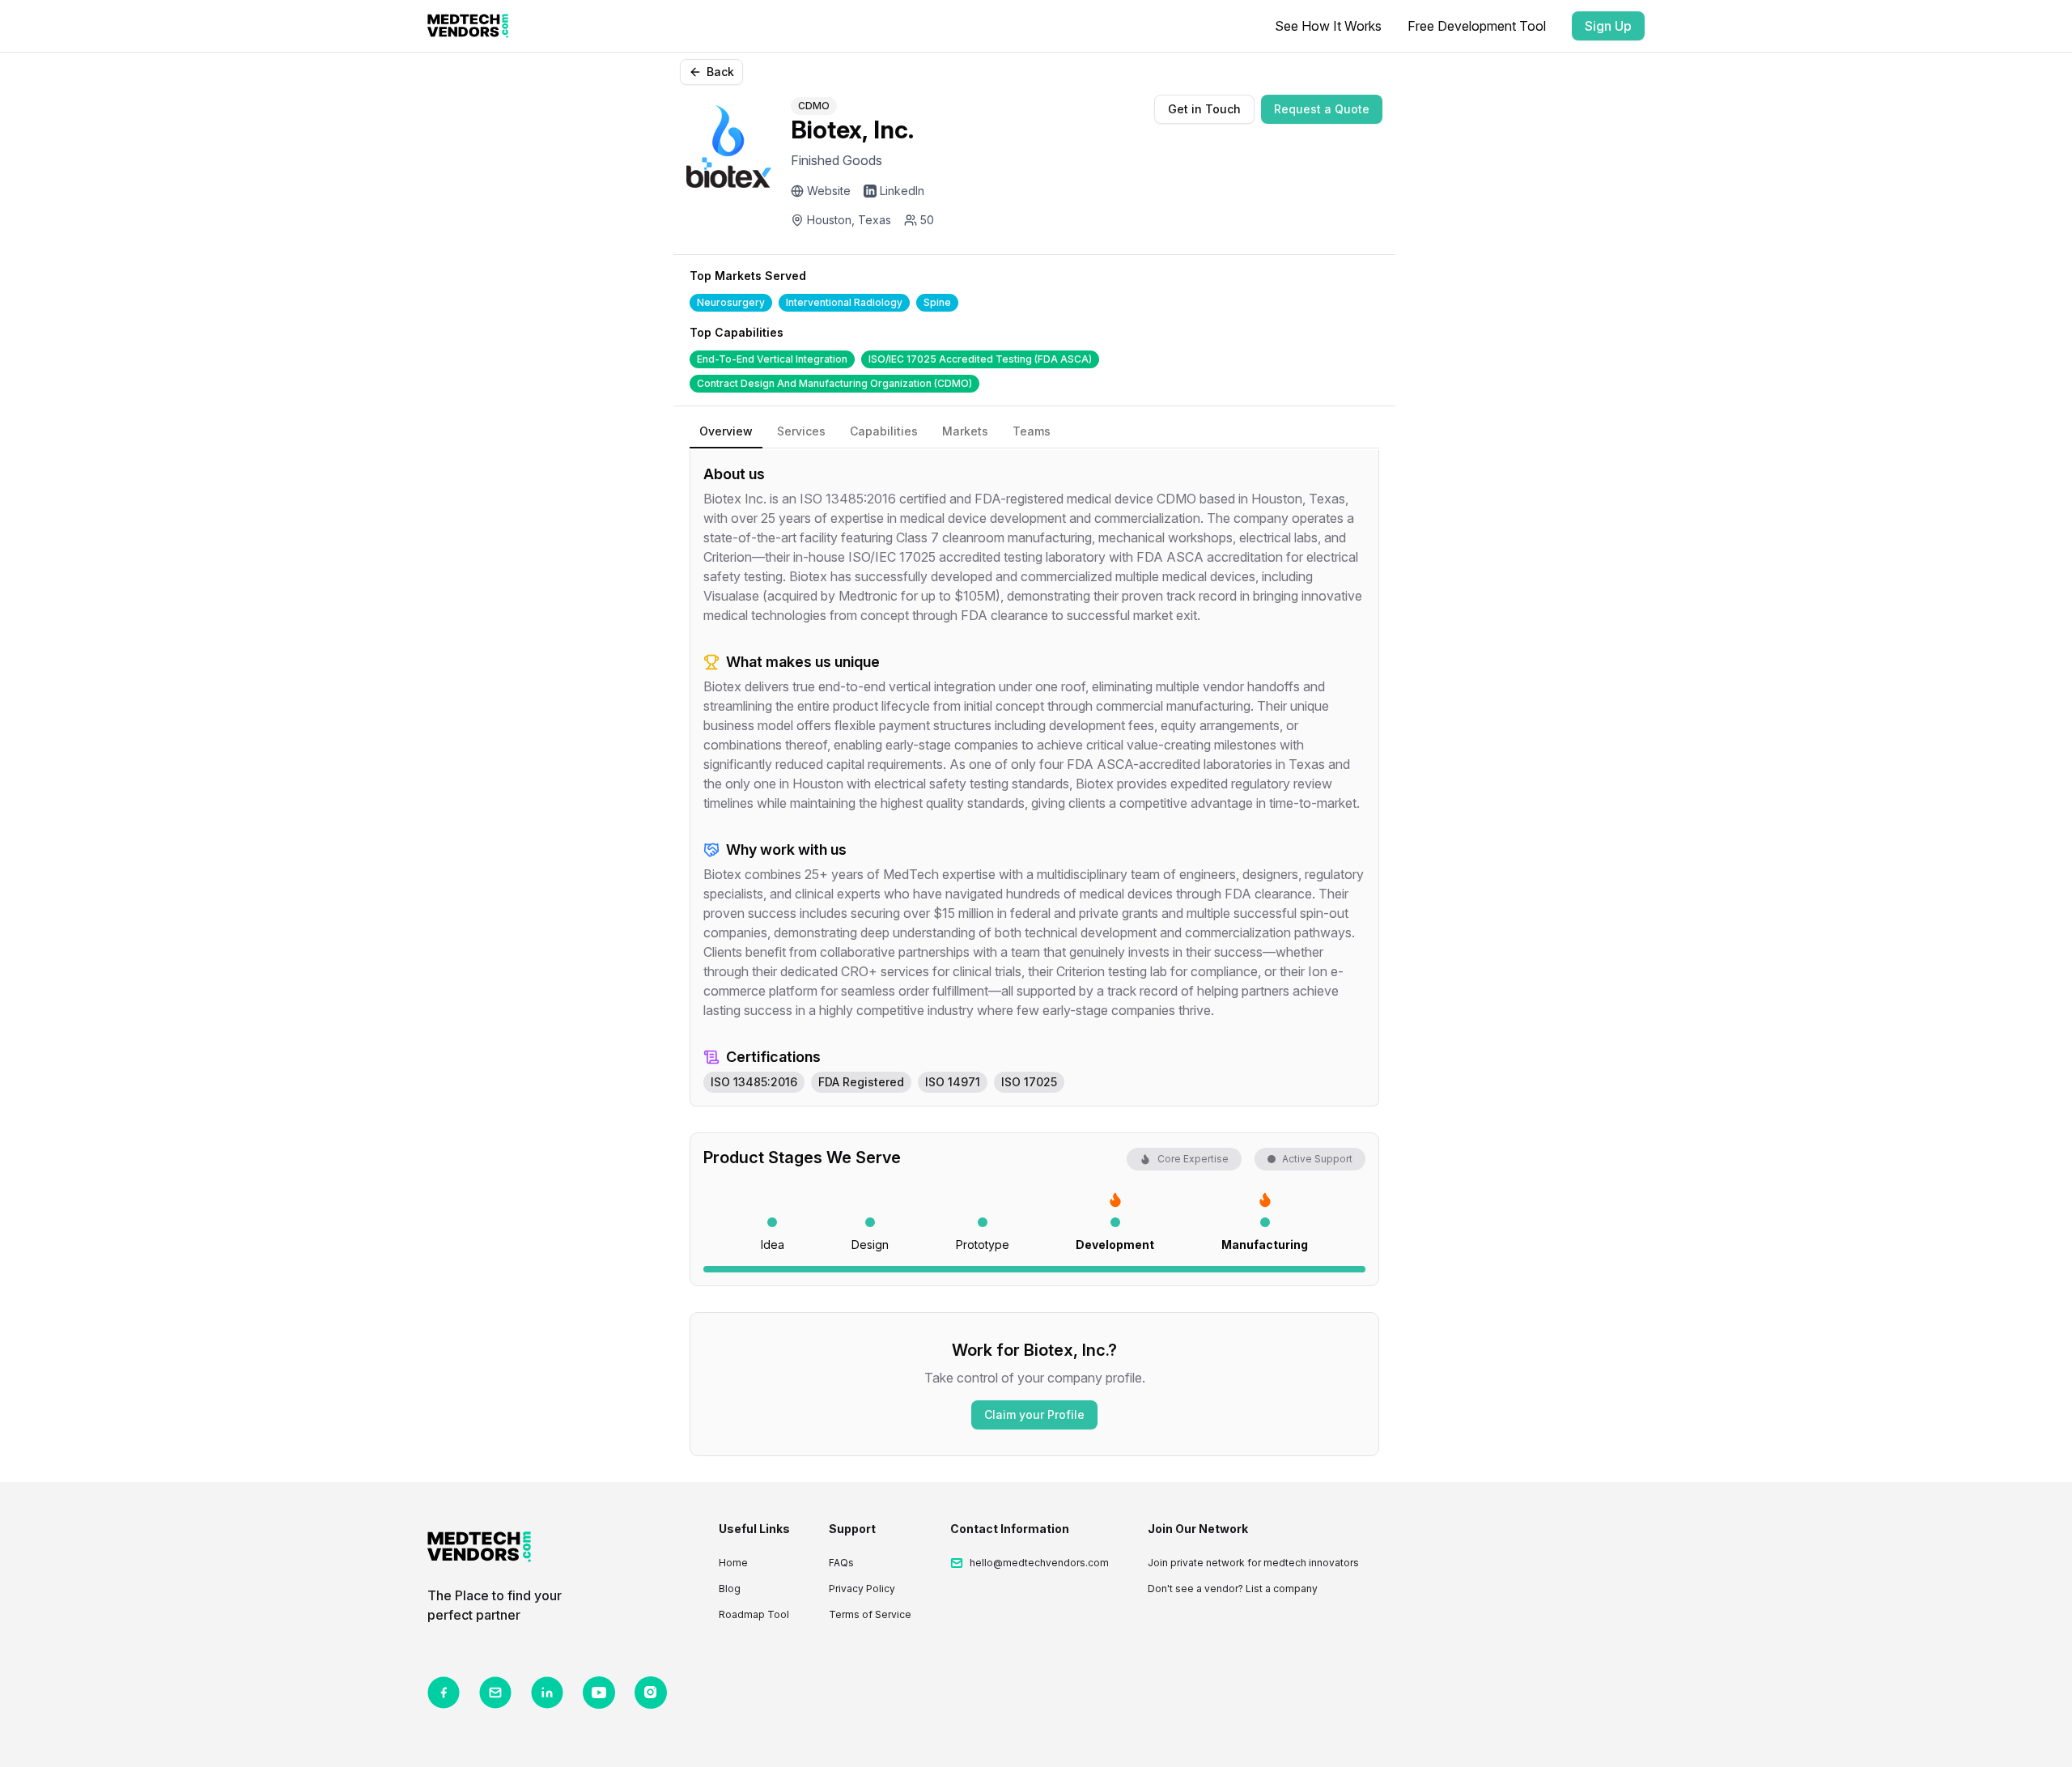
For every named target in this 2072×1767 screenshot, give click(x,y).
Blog (730, 1589)
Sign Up (1608, 26)
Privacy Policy (862, 1589)
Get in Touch (1204, 109)
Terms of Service (870, 1614)
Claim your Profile (1034, 1414)
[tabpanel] (1034, 778)
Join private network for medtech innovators (1253, 1563)
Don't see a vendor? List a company (1233, 1589)
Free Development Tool (1477, 26)
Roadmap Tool (754, 1614)
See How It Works (1328, 26)
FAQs (841, 1563)
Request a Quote (1322, 109)
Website (829, 191)
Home (733, 1563)
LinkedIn (902, 191)
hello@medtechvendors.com (1039, 1563)
